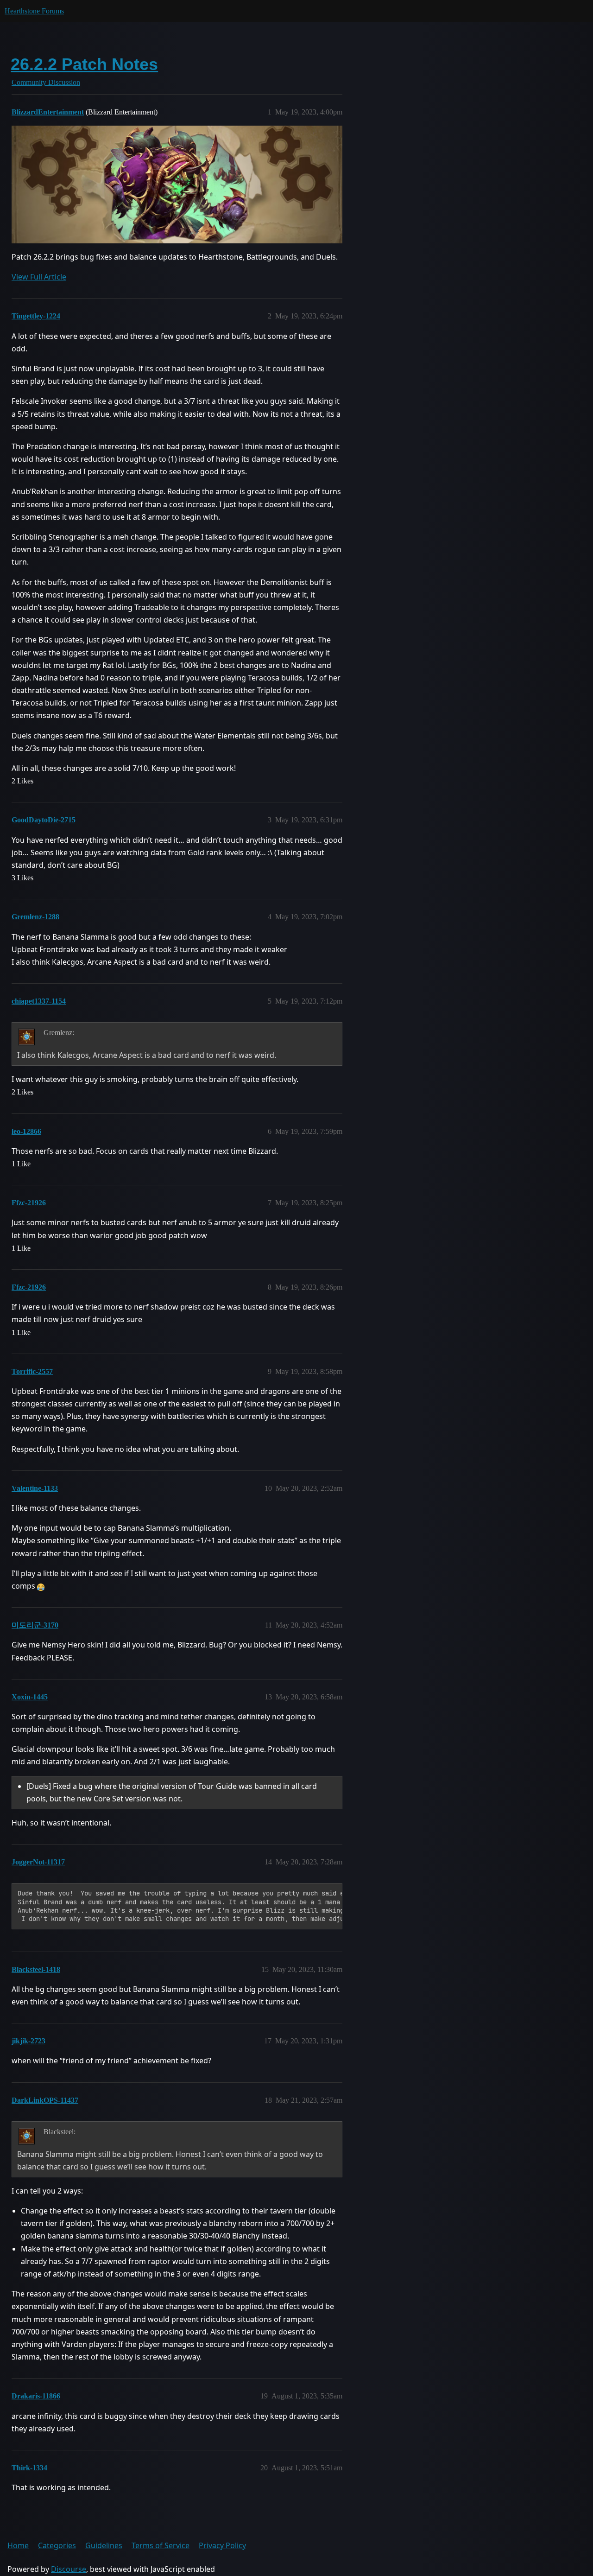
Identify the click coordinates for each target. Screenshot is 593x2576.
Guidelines (104, 2545)
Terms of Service (161, 2545)
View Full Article (39, 277)
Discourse (69, 2569)
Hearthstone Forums (34, 11)
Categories (57, 2545)
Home (18, 2545)
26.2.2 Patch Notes (84, 64)
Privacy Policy (222, 2545)
